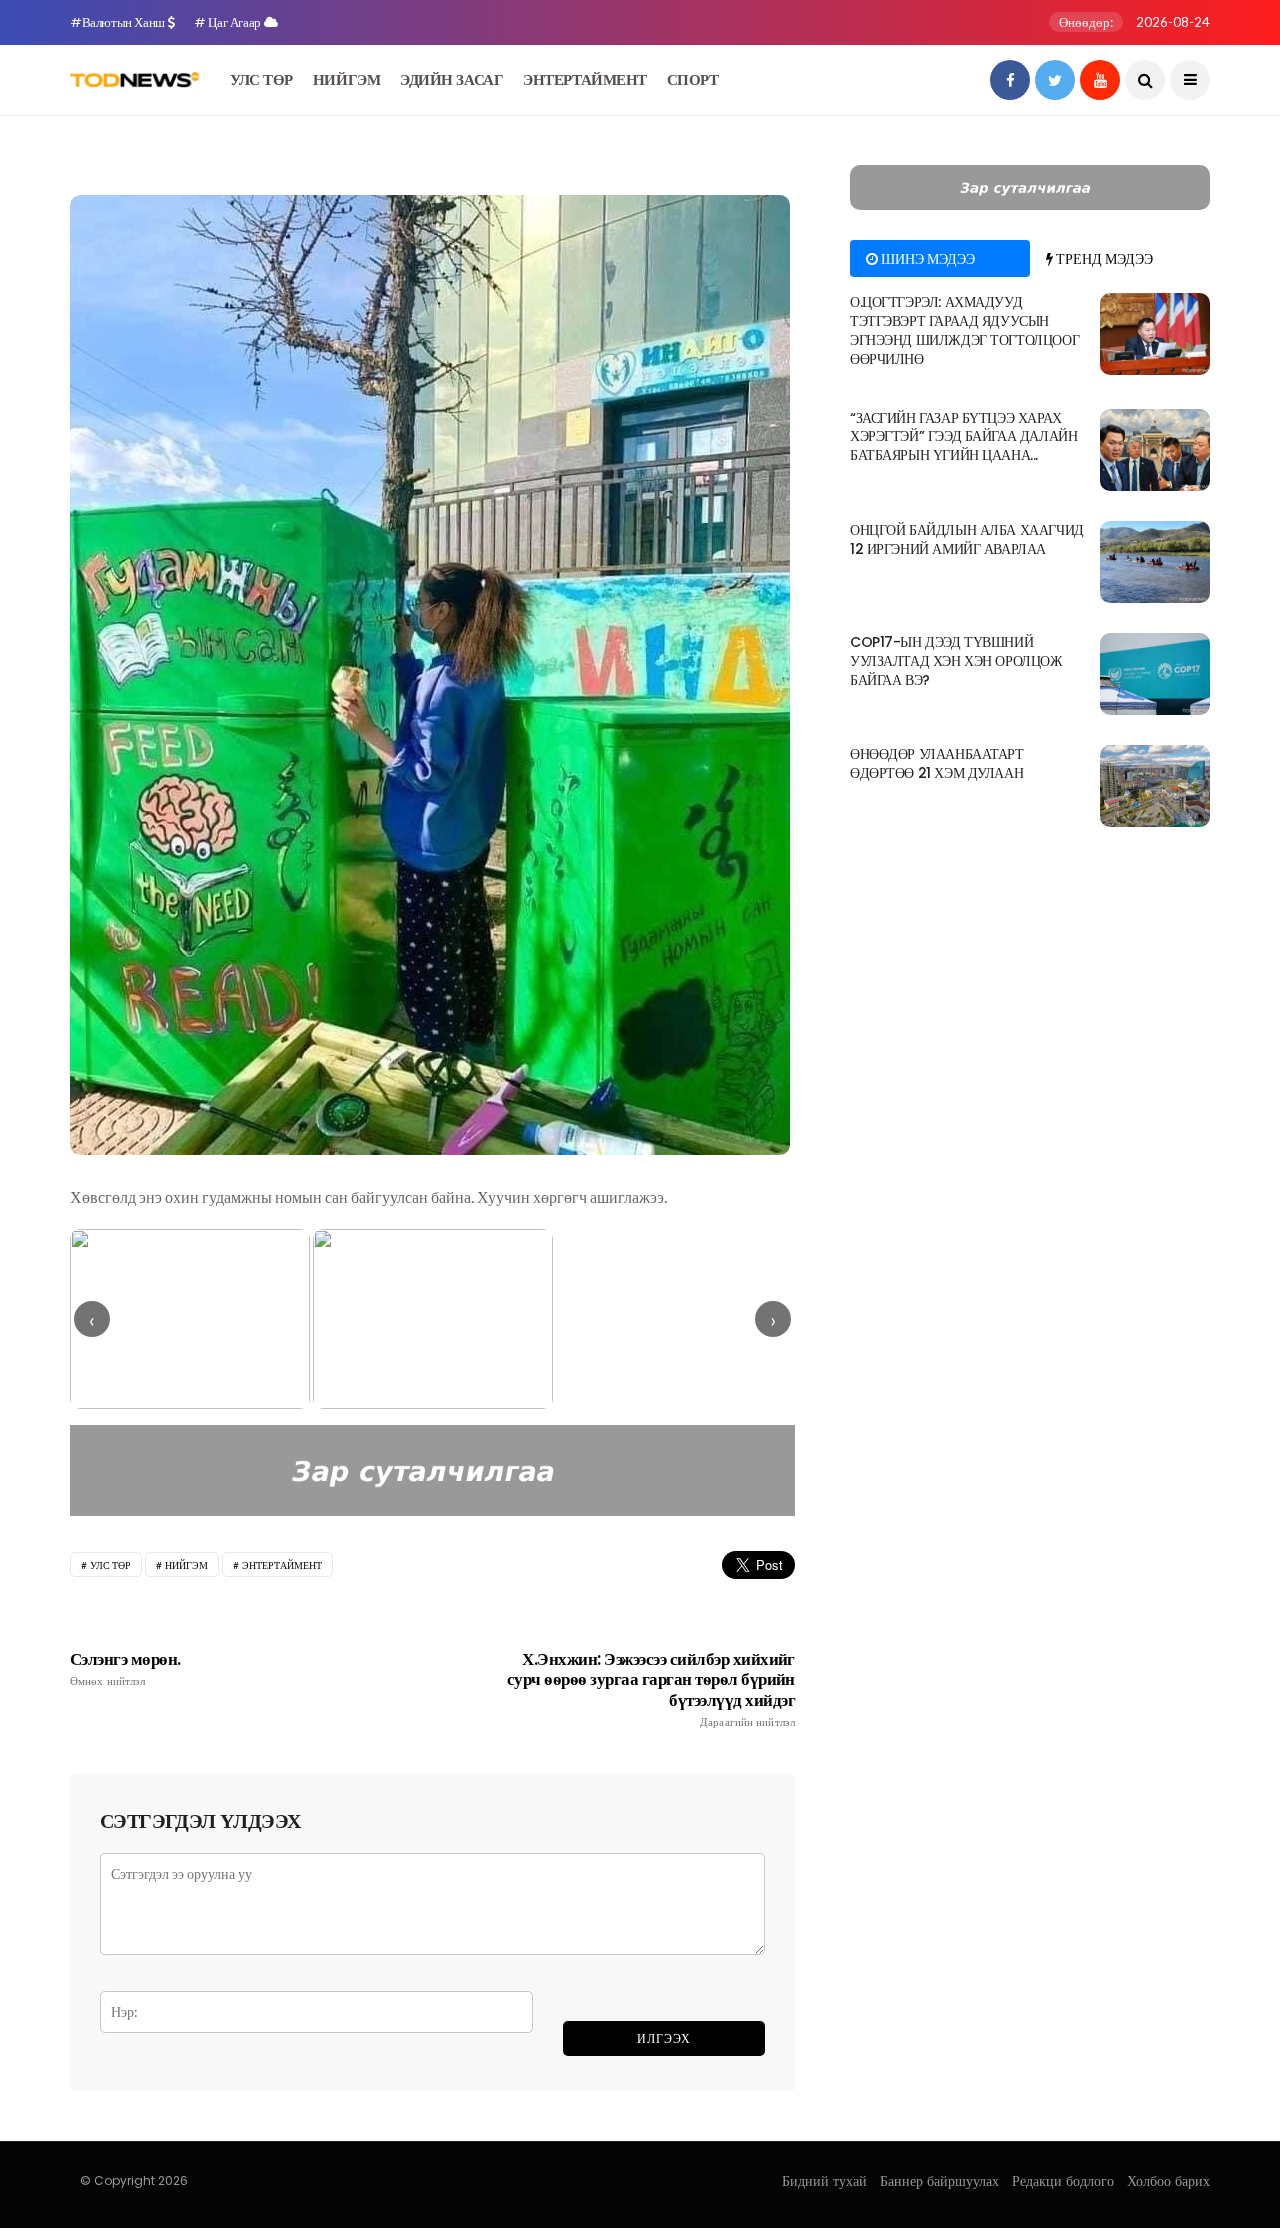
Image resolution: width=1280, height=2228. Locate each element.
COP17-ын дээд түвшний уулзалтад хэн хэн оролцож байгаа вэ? (956, 661)
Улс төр (110, 1565)
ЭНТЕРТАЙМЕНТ (585, 79)
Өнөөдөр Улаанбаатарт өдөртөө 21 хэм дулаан (937, 763)
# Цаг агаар (228, 22)
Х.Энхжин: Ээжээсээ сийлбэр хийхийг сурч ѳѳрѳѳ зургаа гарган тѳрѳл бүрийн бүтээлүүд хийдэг (651, 1689)
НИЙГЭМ (346, 79)
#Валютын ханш (119, 22)
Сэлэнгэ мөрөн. (125, 1669)
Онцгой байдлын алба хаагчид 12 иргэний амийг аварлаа (967, 539)
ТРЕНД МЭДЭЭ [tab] (1103, 258)
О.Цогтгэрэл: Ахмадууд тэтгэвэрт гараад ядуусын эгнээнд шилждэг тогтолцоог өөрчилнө (964, 330)
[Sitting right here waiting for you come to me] (1155, 334)
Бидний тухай (824, 2181)
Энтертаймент (282, 1565)
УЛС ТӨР (261, 79)
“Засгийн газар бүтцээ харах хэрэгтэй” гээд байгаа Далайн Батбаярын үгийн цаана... (963, 437)
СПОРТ (693, 79)
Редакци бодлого (1063, 2181)
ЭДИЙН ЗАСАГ (451, 79)
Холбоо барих (1168, 2181)
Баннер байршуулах (939, 2181)
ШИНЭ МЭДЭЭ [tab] (926, 258)
